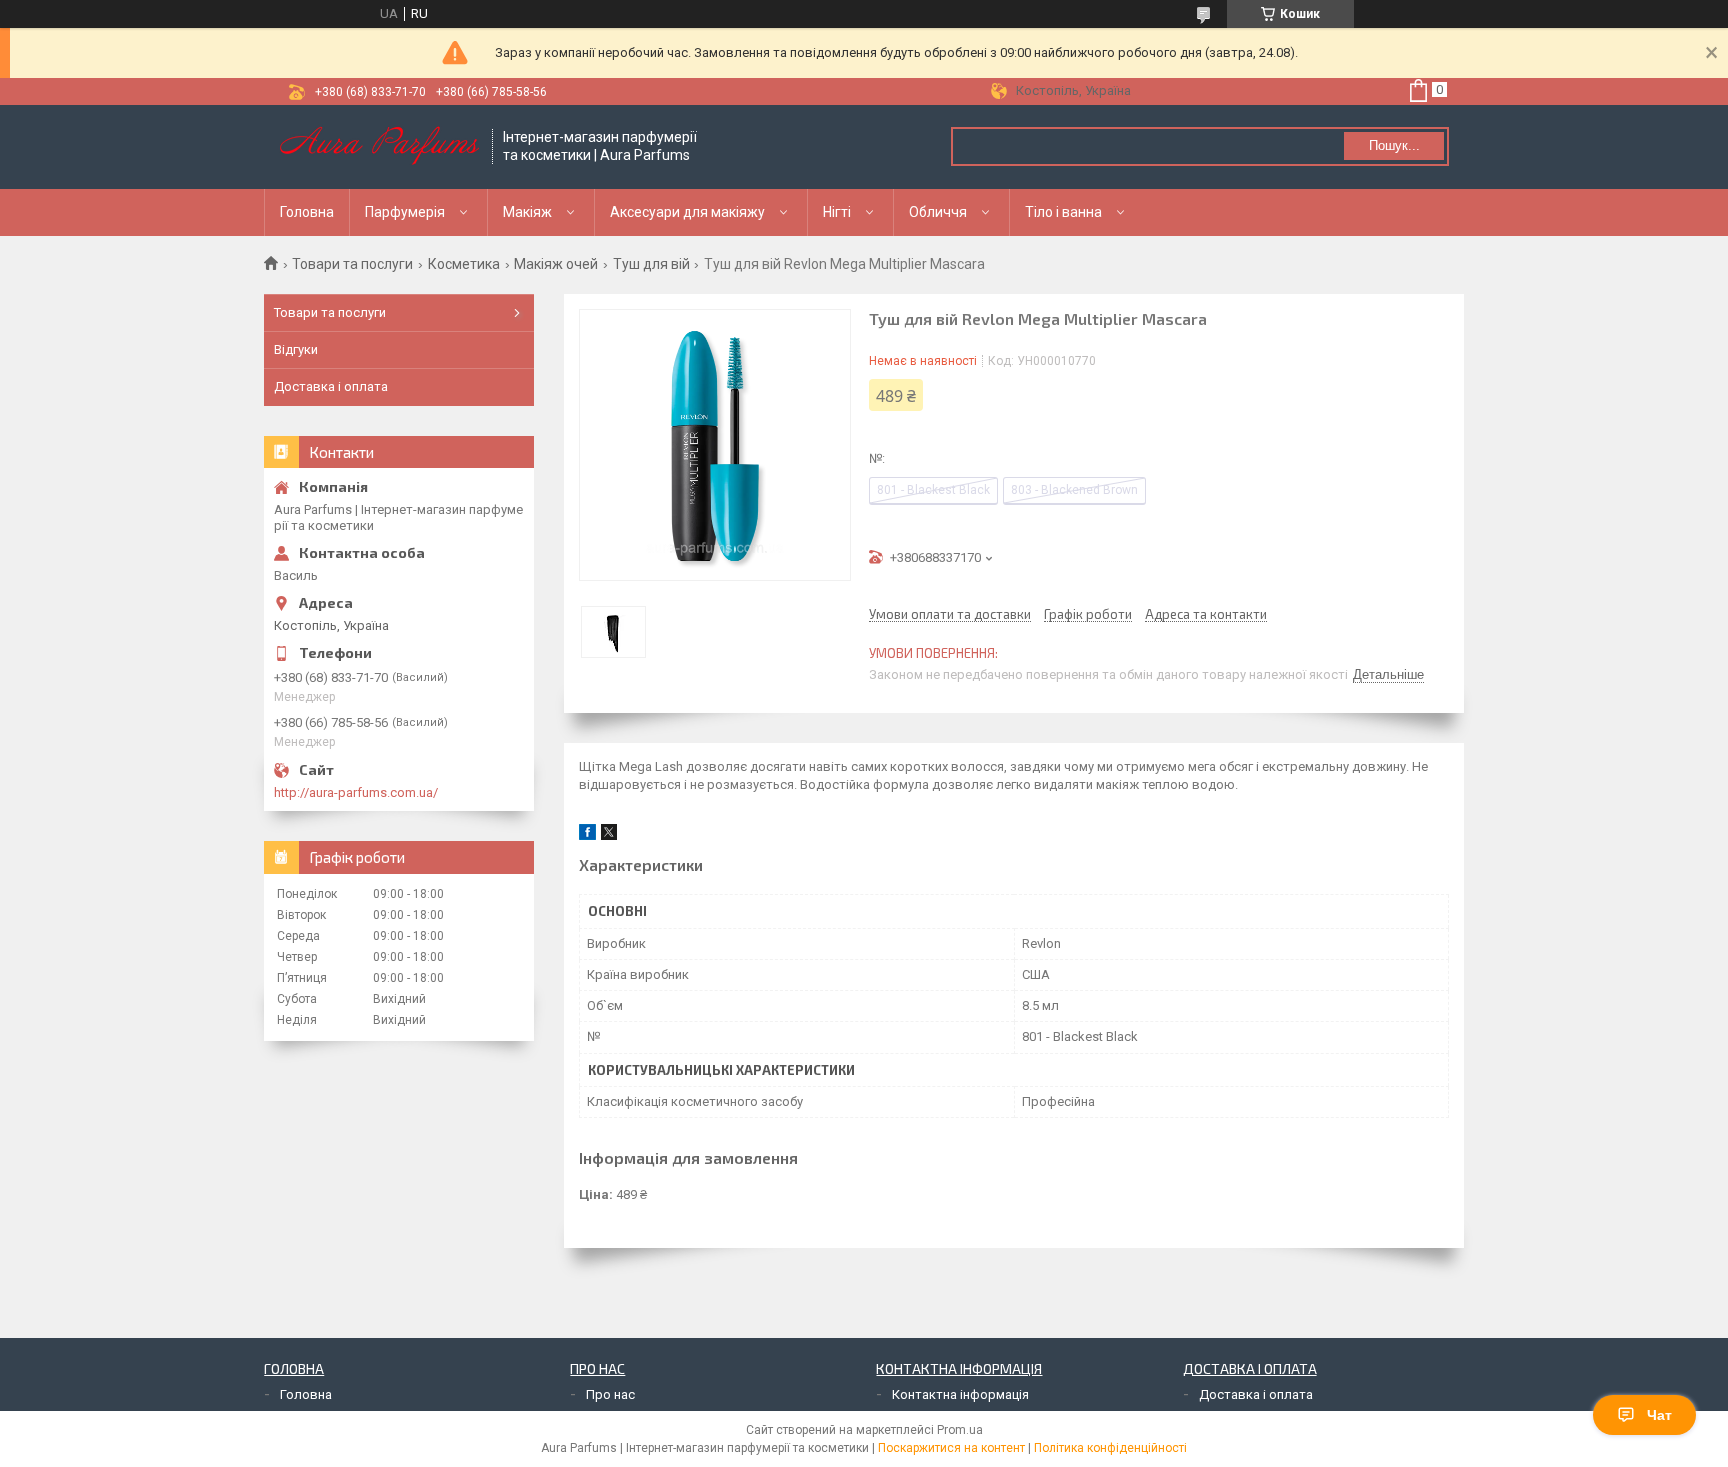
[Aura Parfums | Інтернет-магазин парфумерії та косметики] (379, 147)
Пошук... (1394, 145)
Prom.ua (960, 1430)
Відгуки (296, 349)
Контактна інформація (960, 1394)
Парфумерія (405, 212)
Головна (307, 212)
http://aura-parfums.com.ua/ (356, 792)
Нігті (837, 212)
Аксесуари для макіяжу (687, 212)
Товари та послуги (352, 264)
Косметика (464, 264)
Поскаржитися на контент (951, 1448)
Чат (1659, 1415)
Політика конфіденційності (1110, 1448)
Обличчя (938, 212)
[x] (609, 835)
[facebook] (587, 835)
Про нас (610, 1394)
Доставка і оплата (331, 386)
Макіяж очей (556, 264)
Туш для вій (651, 264)
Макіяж (527, 212)
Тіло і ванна (1063, 212)
